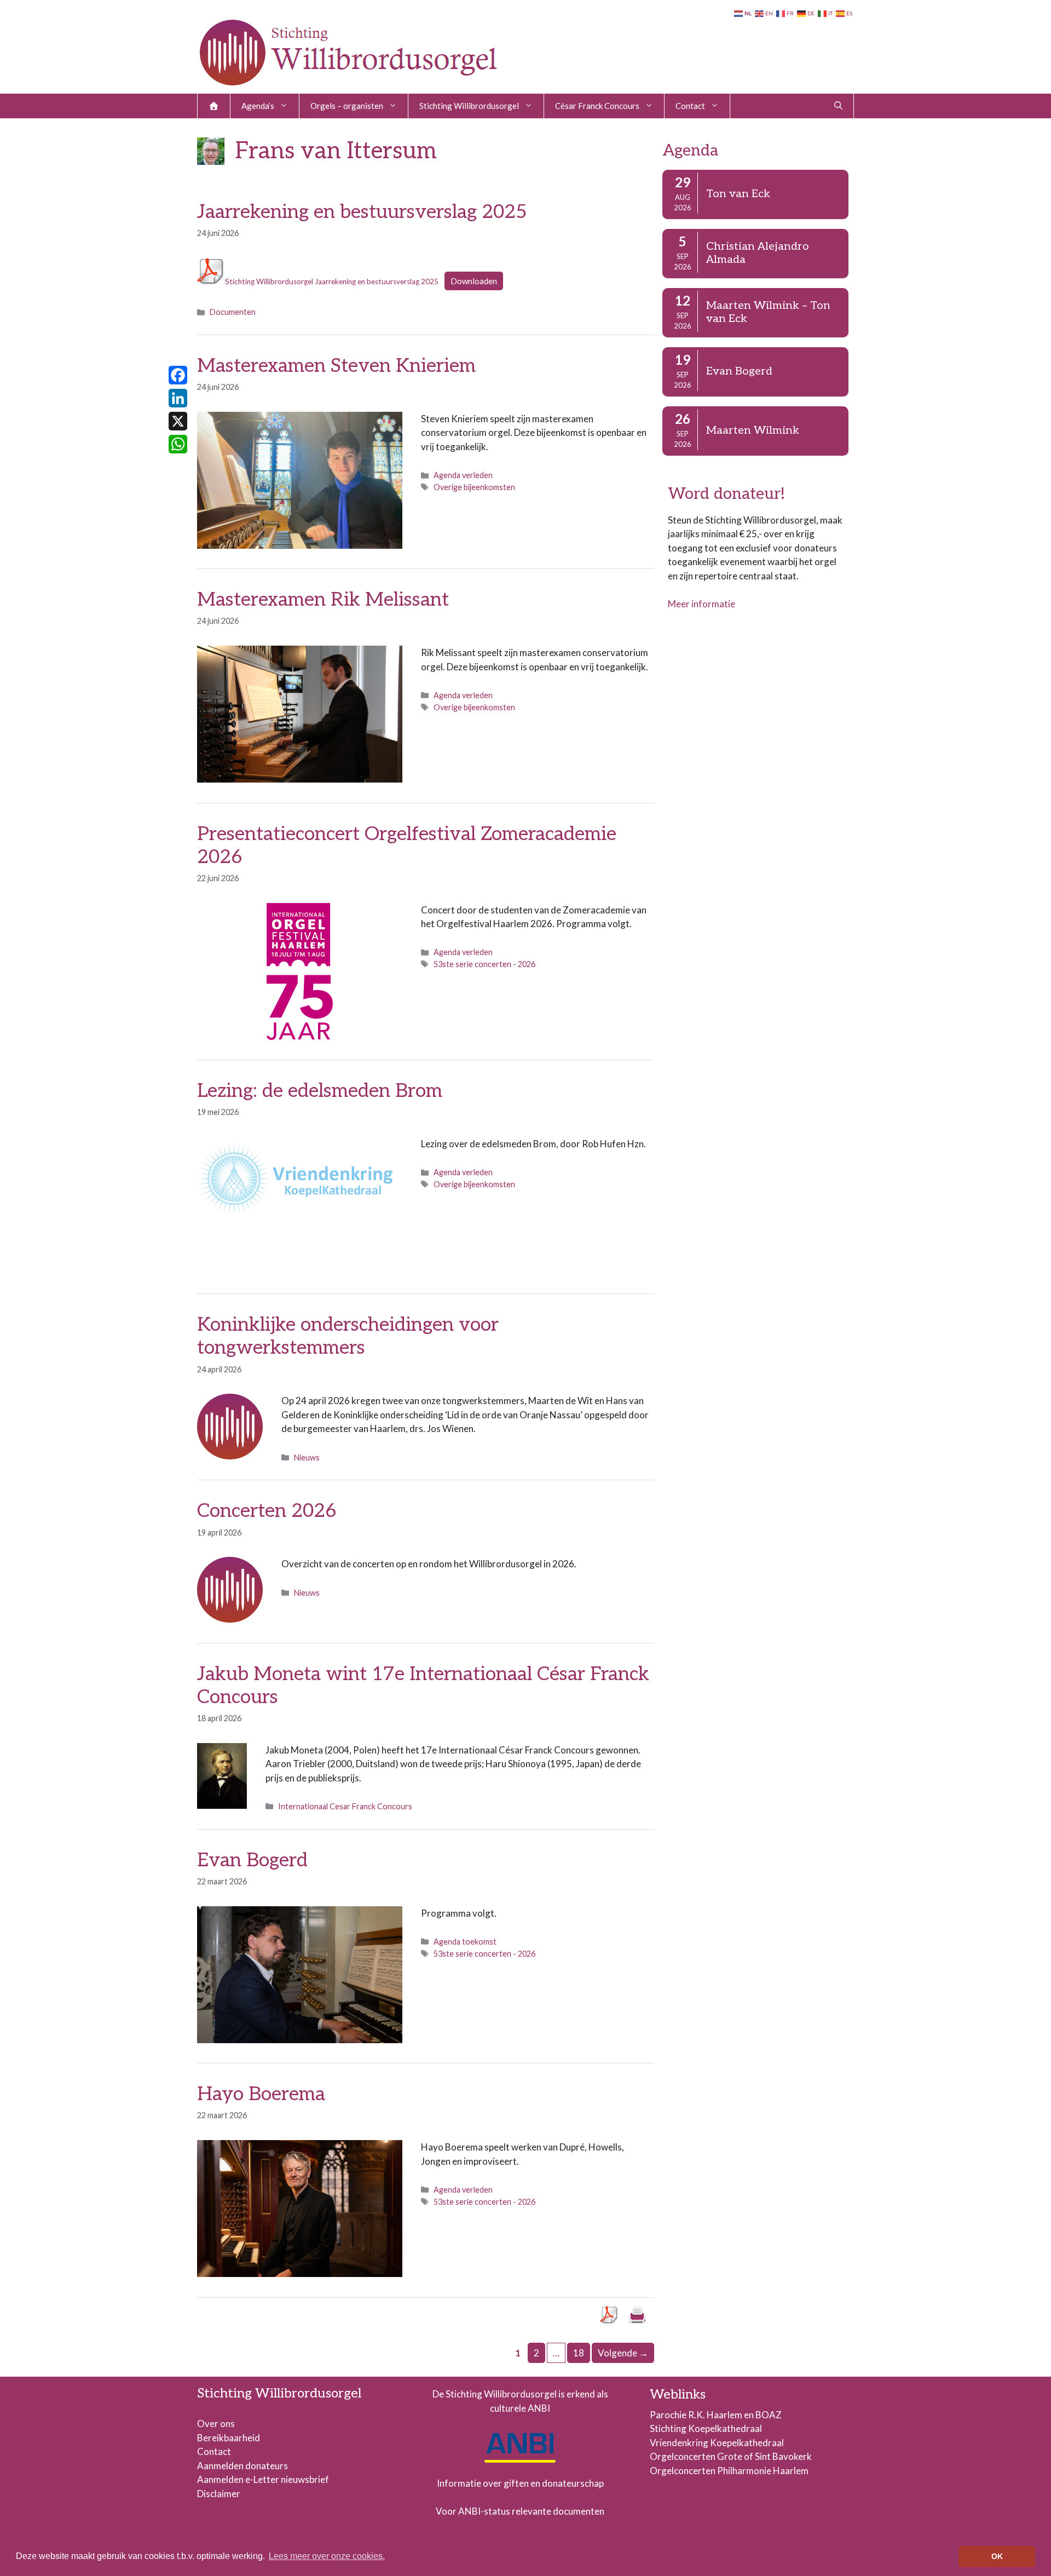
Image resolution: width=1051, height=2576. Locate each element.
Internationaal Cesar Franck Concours (345, 1806)
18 (581, 2353)
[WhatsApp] (178, 444)
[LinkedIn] (178, 398)
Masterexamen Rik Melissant (323, 600)
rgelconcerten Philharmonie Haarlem (733, 2471)
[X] (178, 421)
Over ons (216, 2423)
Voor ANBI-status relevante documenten (520, 2511)
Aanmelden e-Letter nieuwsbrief (263, 2479)
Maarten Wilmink (753, 430)
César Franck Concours (597, 106)
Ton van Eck (738, 194)
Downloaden (474, 281)
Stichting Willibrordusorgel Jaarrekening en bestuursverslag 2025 (331, 281)
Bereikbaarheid (229, 2438)
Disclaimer (219, 2494)
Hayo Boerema (261, 2094)
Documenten (233, 312)
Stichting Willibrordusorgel (469, 106)
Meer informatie (701, 604)
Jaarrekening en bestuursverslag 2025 (362, 212)
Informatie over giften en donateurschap (520, 2483)
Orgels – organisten (347, 106)
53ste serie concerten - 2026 (484, 964)
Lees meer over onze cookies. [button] (327, 2556)
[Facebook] (178, 375)
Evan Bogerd (252, 1860)
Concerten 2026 (267, 1511)
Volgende (623, 2353)
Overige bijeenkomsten (474, 487)
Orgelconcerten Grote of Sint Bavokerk (731, 2456)
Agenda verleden (463, 475)
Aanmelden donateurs (242, 2466)
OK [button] (997, 2556)
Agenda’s (258, 106)
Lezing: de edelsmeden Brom (320, 1091)
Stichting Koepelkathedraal (706, 2428)
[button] (838, 106)
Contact (690, 106)
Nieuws (307, 1457)
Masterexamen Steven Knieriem (336, 366)
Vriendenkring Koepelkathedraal (717, 2443)
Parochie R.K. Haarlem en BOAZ (716, 2415)
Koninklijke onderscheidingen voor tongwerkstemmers (348, 1336)
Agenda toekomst (465, 1942)
